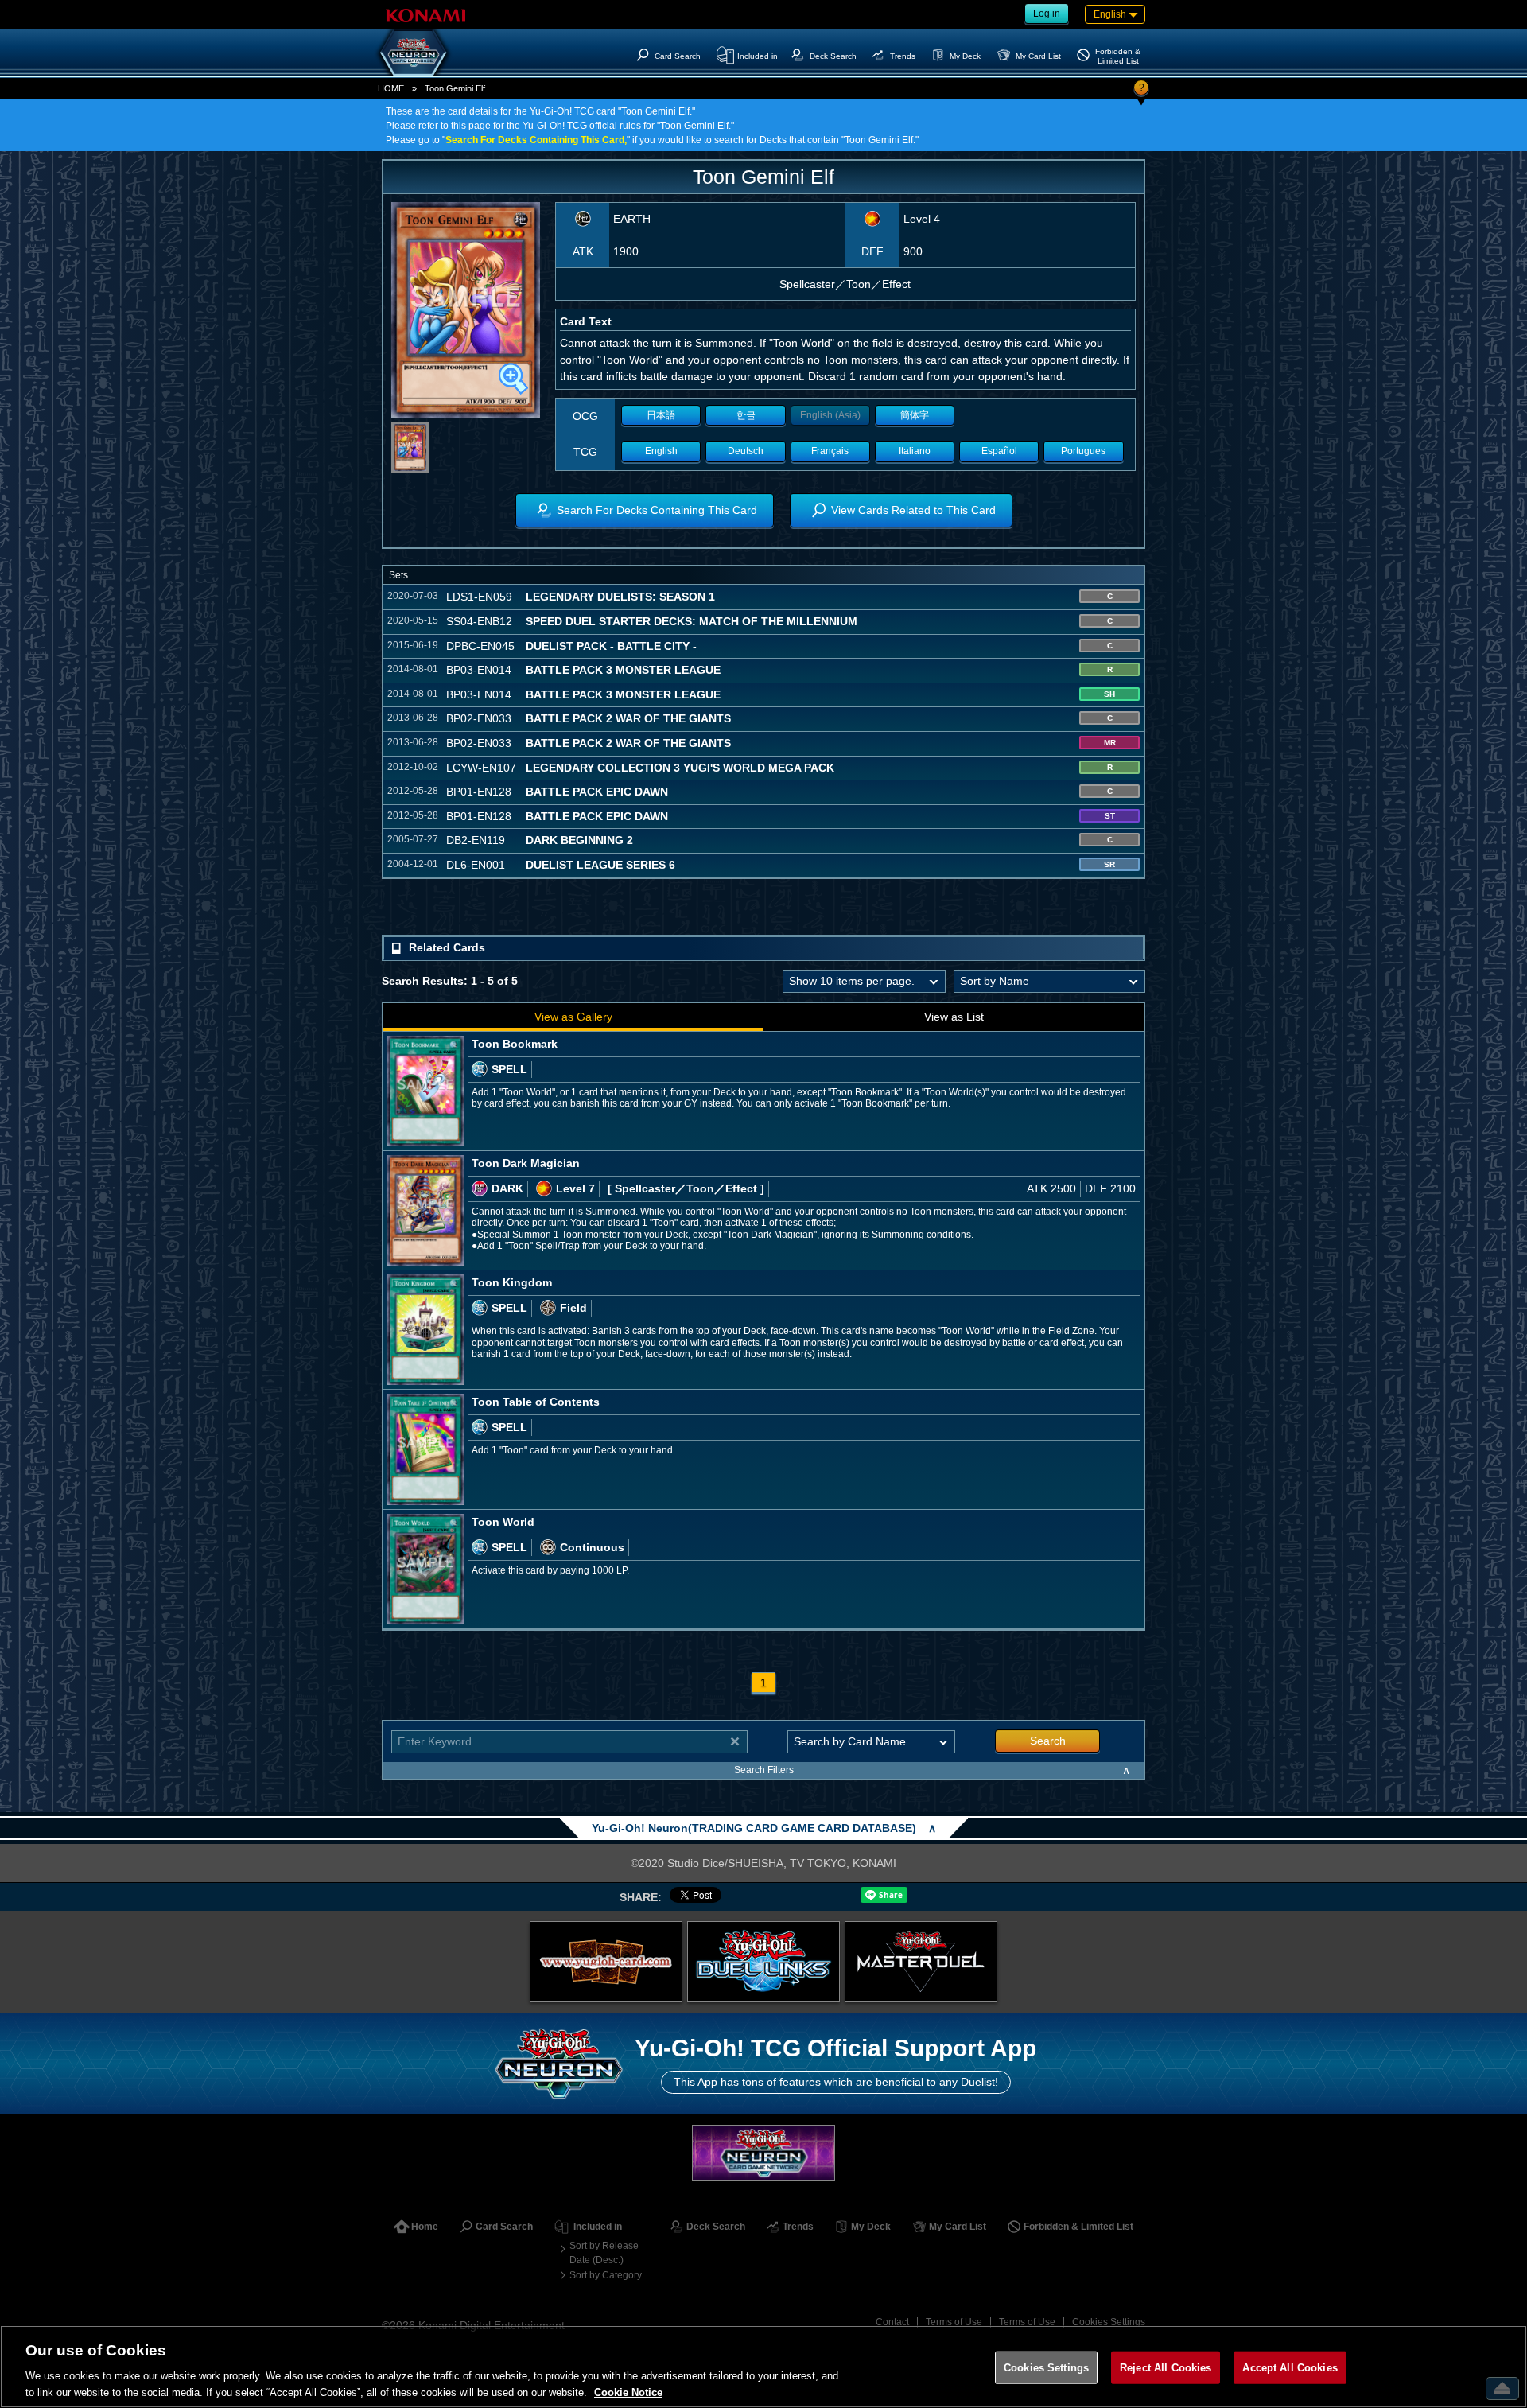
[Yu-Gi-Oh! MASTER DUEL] (921, 1962)
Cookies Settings (1109, 2322)
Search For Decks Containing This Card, (536, 140)
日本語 (661, 415)
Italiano (915, 451)
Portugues (1083, 451)
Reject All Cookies (1166, 2368)
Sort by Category (606, 2275)
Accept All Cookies (1290, 2368)
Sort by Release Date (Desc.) (604, 2253)
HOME (391, 88)
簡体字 (915, 415)
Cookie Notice (628, 2392)
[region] (763, 2367)
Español (999, 451)
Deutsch (746, 451)
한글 (746, 415)
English (661, 451)
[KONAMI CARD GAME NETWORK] (763, 2153)
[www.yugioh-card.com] (606, 1962)
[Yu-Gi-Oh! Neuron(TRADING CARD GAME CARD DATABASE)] (414, 53)
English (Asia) (830, 415)
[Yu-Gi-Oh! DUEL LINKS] (763, 1962)
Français (830, 451)
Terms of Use (954, 2322)
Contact (892, 2322)
